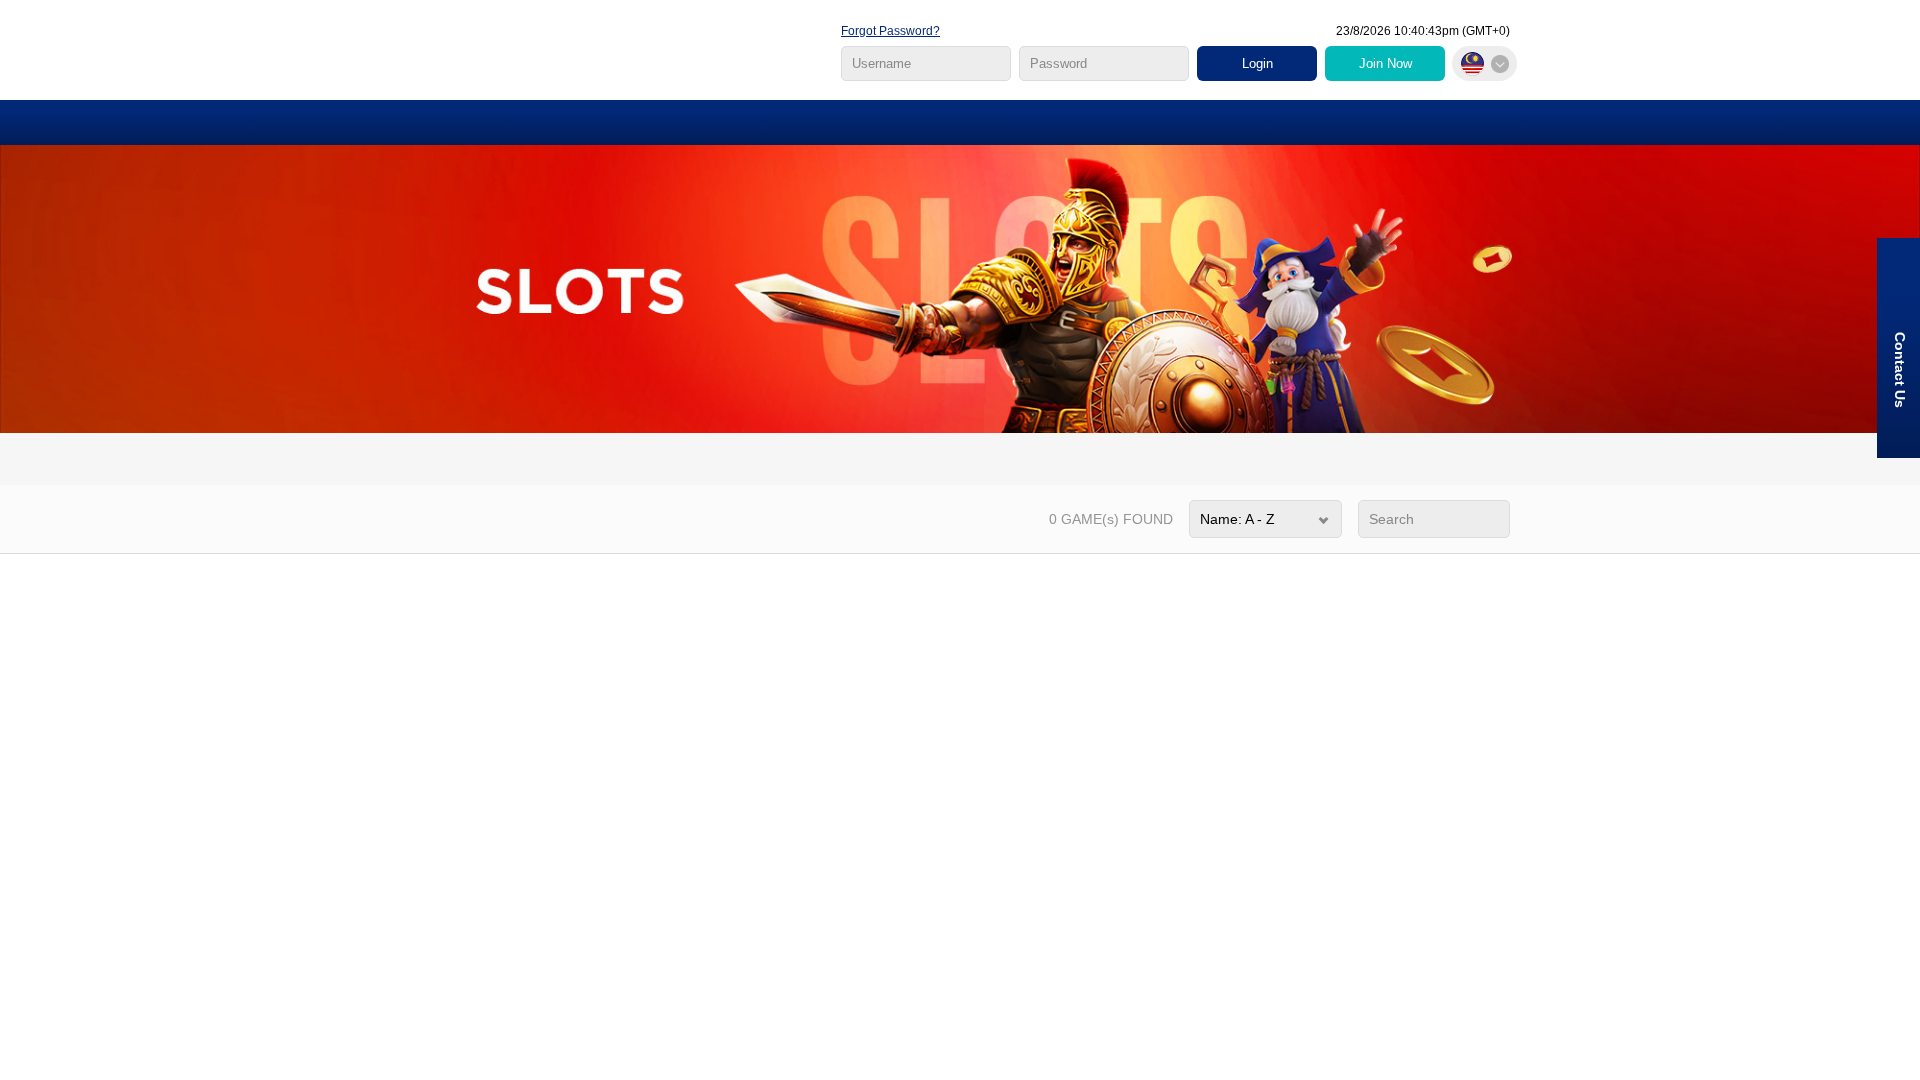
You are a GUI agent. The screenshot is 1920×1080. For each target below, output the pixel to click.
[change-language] (1484, 63)
